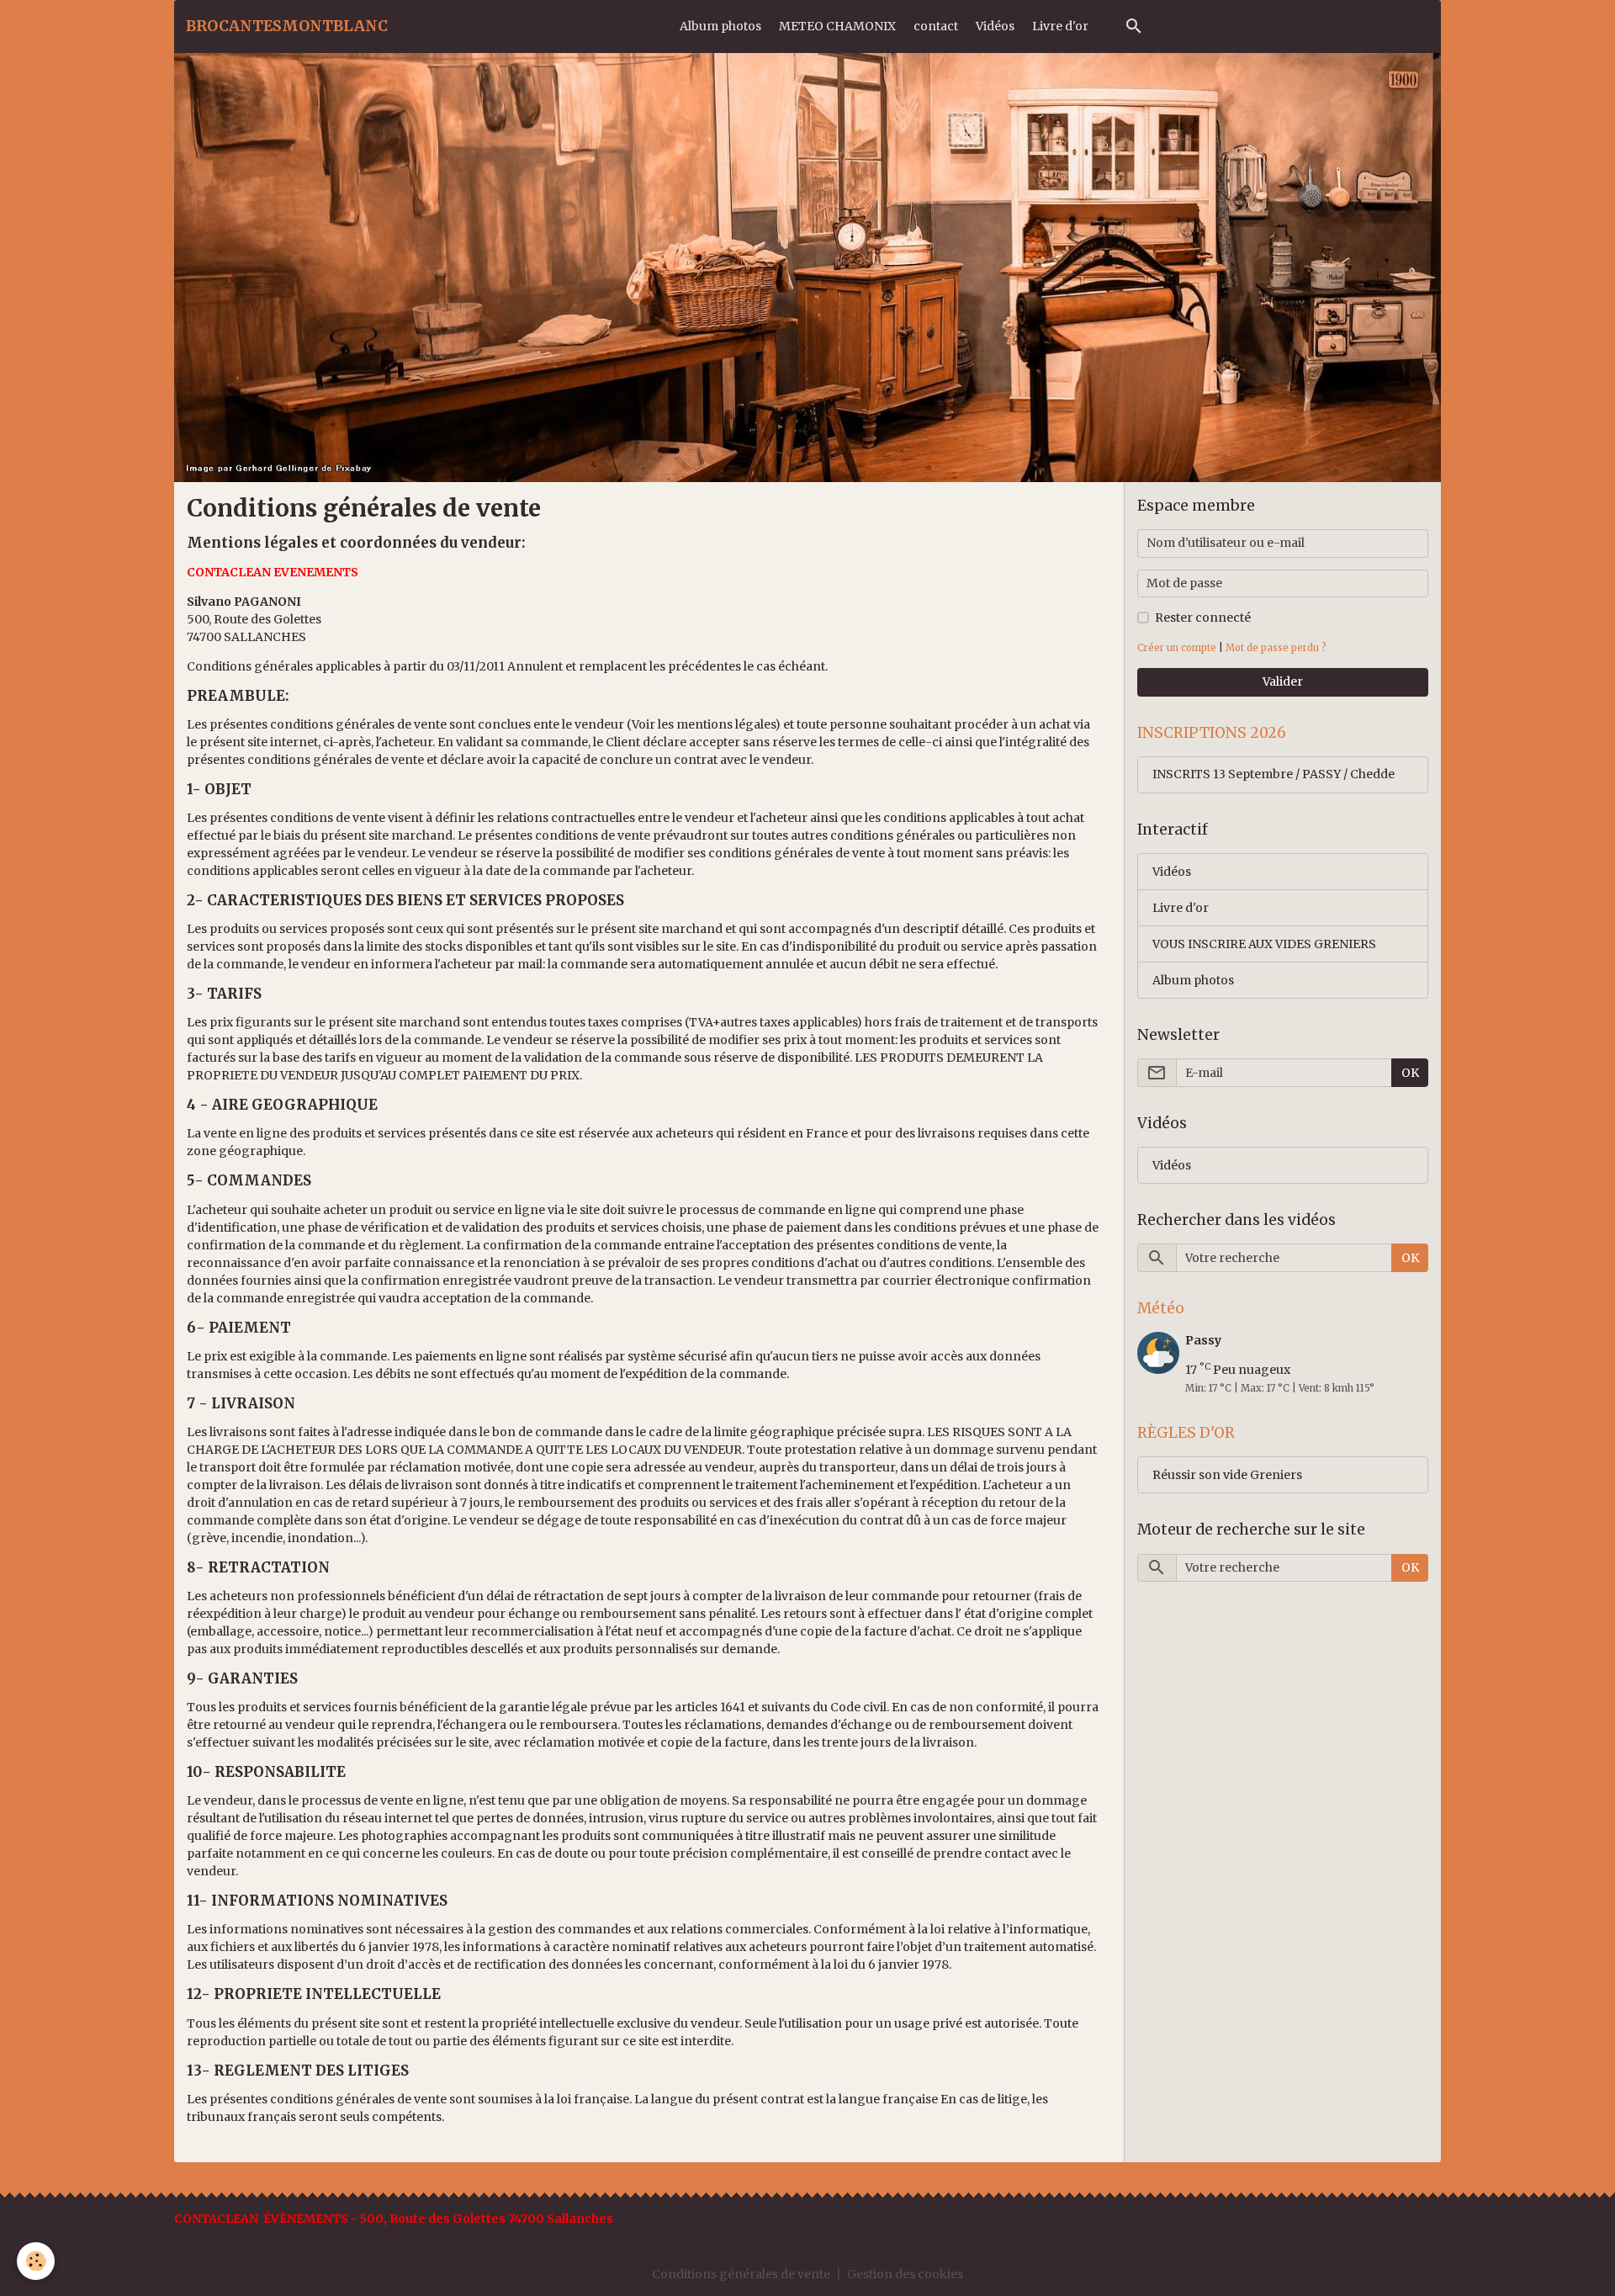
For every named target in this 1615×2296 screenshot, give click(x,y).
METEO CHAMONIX (837, 26)
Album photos (720, 26)
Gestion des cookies (905, 2274)
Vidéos (995, 26)
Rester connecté (1203, 618)
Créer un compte (1177, 648)
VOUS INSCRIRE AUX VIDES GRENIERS (1264, 944)
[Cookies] (36, 2261)
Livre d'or (1060, 26)
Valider (1283, 681)
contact (936, 26)
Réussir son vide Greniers (1227, 1475)
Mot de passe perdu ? (1276, 648)
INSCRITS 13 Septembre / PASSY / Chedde (1273, 774)
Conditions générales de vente (741, 2274)
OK (1410, 1073)
